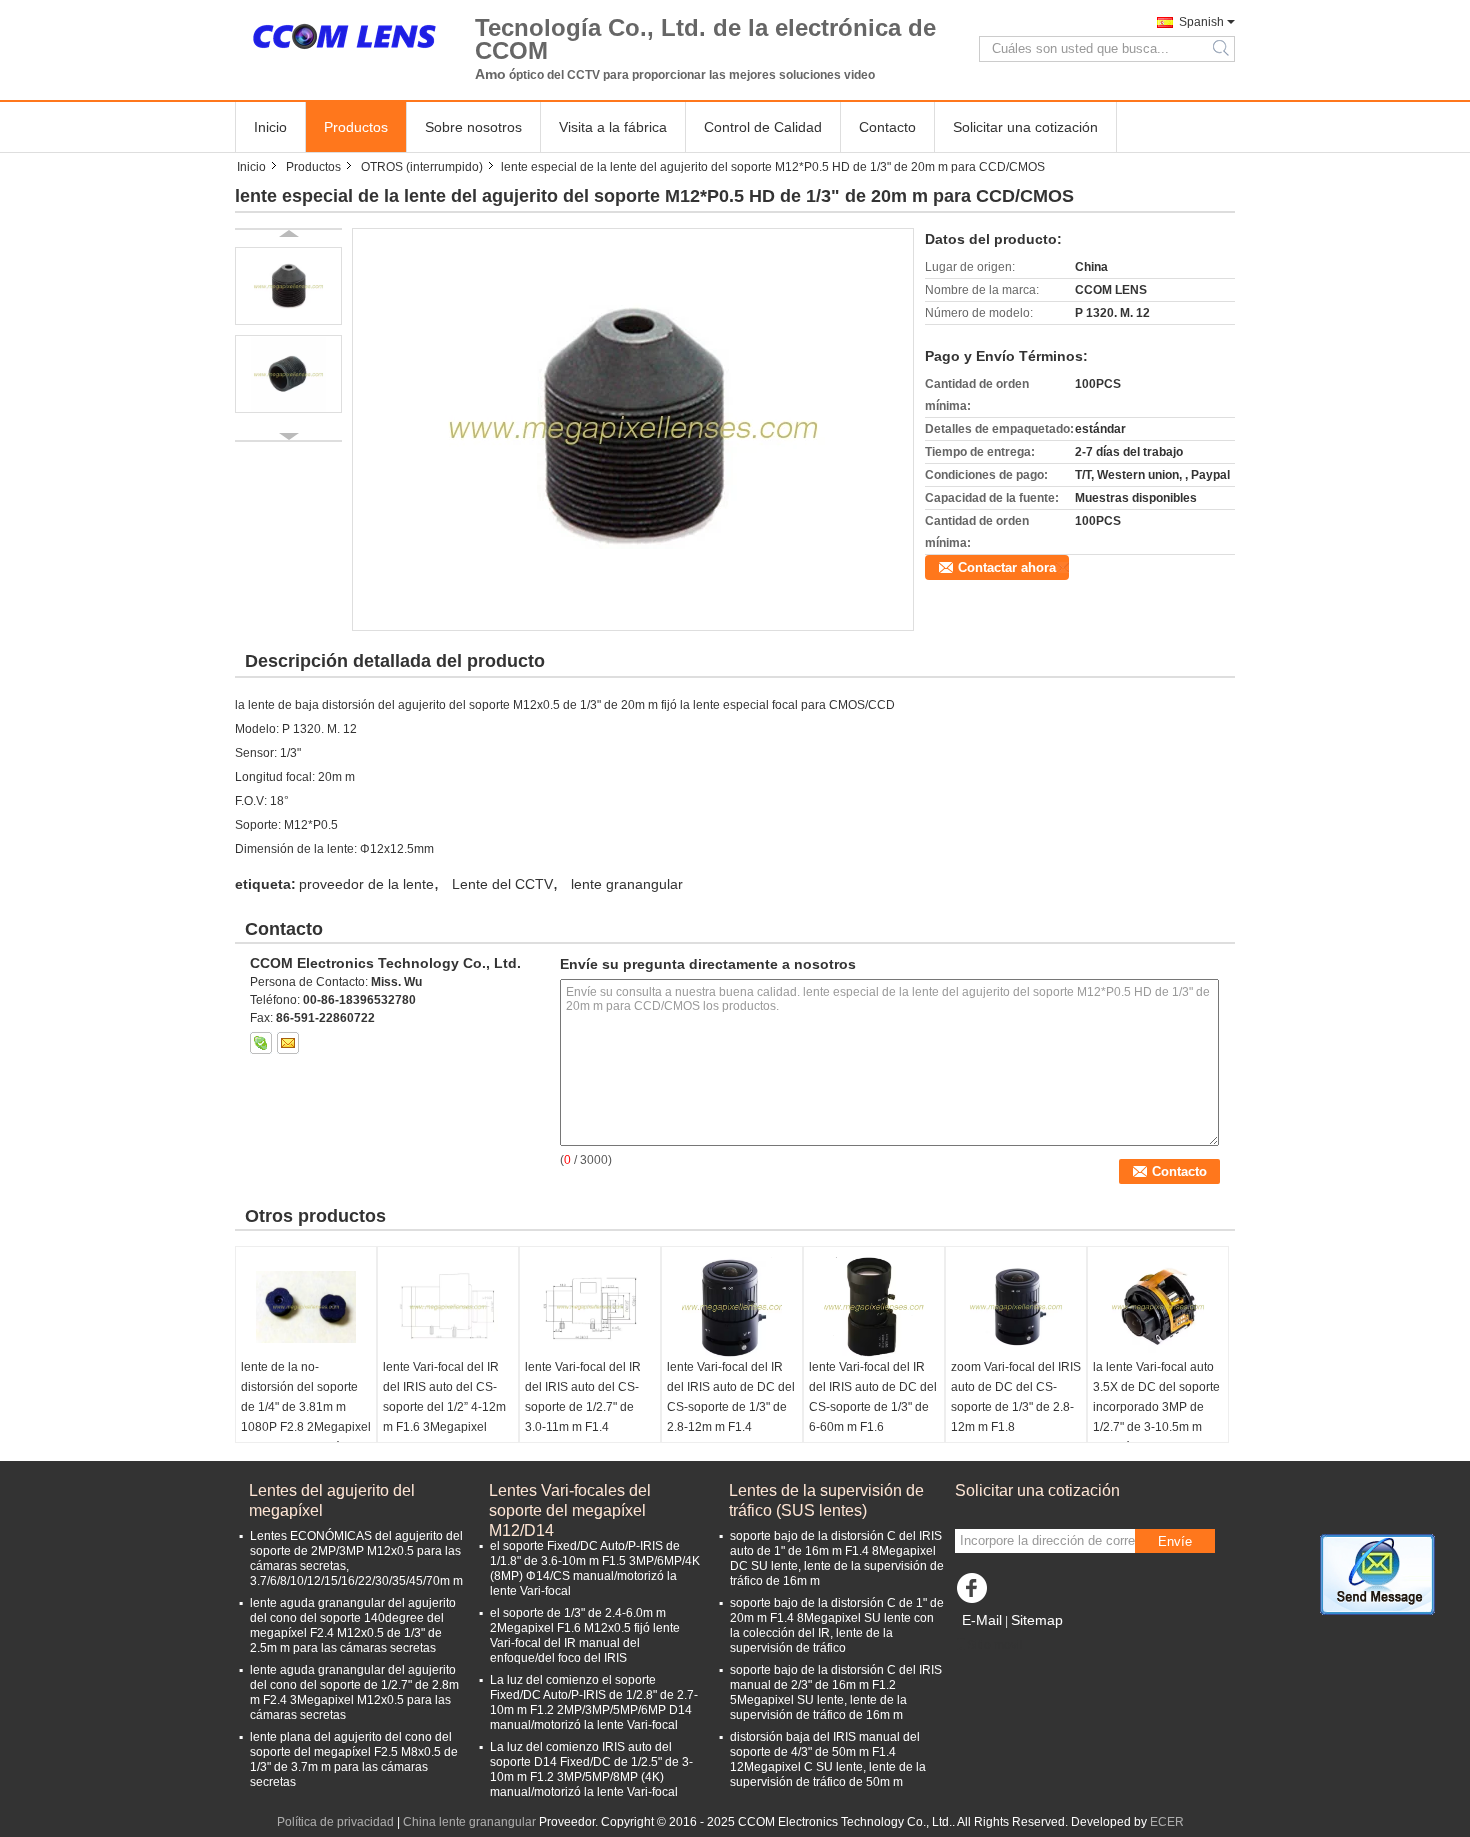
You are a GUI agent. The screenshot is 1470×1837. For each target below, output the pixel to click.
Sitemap (1037, 1620)
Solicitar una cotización (1025, 127)
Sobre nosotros (473, 127)
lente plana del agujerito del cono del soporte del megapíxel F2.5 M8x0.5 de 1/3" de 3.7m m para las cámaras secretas (354, 1759)
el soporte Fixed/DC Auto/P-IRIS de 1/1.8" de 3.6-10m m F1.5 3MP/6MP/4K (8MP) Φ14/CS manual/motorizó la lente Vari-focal (595, 1568)
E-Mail (982, 1620)
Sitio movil (995, 1645)
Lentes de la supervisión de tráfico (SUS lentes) (826, 1500)
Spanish (1201, 22)
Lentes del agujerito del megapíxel (332, 1500)
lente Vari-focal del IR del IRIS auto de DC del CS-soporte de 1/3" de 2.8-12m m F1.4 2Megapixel (731, 1407)
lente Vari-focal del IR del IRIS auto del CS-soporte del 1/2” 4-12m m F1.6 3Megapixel (444, 1397)
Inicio (270, 127)
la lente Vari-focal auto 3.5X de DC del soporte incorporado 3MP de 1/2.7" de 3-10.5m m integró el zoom (1156, 1407)
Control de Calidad (763, 127)
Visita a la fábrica (613, 127)
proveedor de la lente (366, 884)
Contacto (887, 127)
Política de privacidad (335, 1822)
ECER (1167, 1822)
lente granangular (627, 884)
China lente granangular (469, 1822)
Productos (356, 127)
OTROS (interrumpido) (422, 167)
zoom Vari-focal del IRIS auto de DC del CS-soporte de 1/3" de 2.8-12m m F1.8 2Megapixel (1016, 1407)
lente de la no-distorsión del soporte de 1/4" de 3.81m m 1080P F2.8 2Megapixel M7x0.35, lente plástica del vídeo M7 (306, 1417)
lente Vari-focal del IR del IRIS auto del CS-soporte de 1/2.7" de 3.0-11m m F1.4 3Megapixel (583, 1407)
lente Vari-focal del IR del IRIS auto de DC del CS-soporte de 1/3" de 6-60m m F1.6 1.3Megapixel (873, 1407)
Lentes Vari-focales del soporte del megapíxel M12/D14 (570, 1501)
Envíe (1175, 1541)
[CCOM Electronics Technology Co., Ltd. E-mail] (288, 1043)
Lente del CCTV (502, 884)
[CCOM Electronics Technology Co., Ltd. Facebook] (975, 1593)
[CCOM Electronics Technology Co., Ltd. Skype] (261, 1043)
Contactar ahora (1007, 567)
